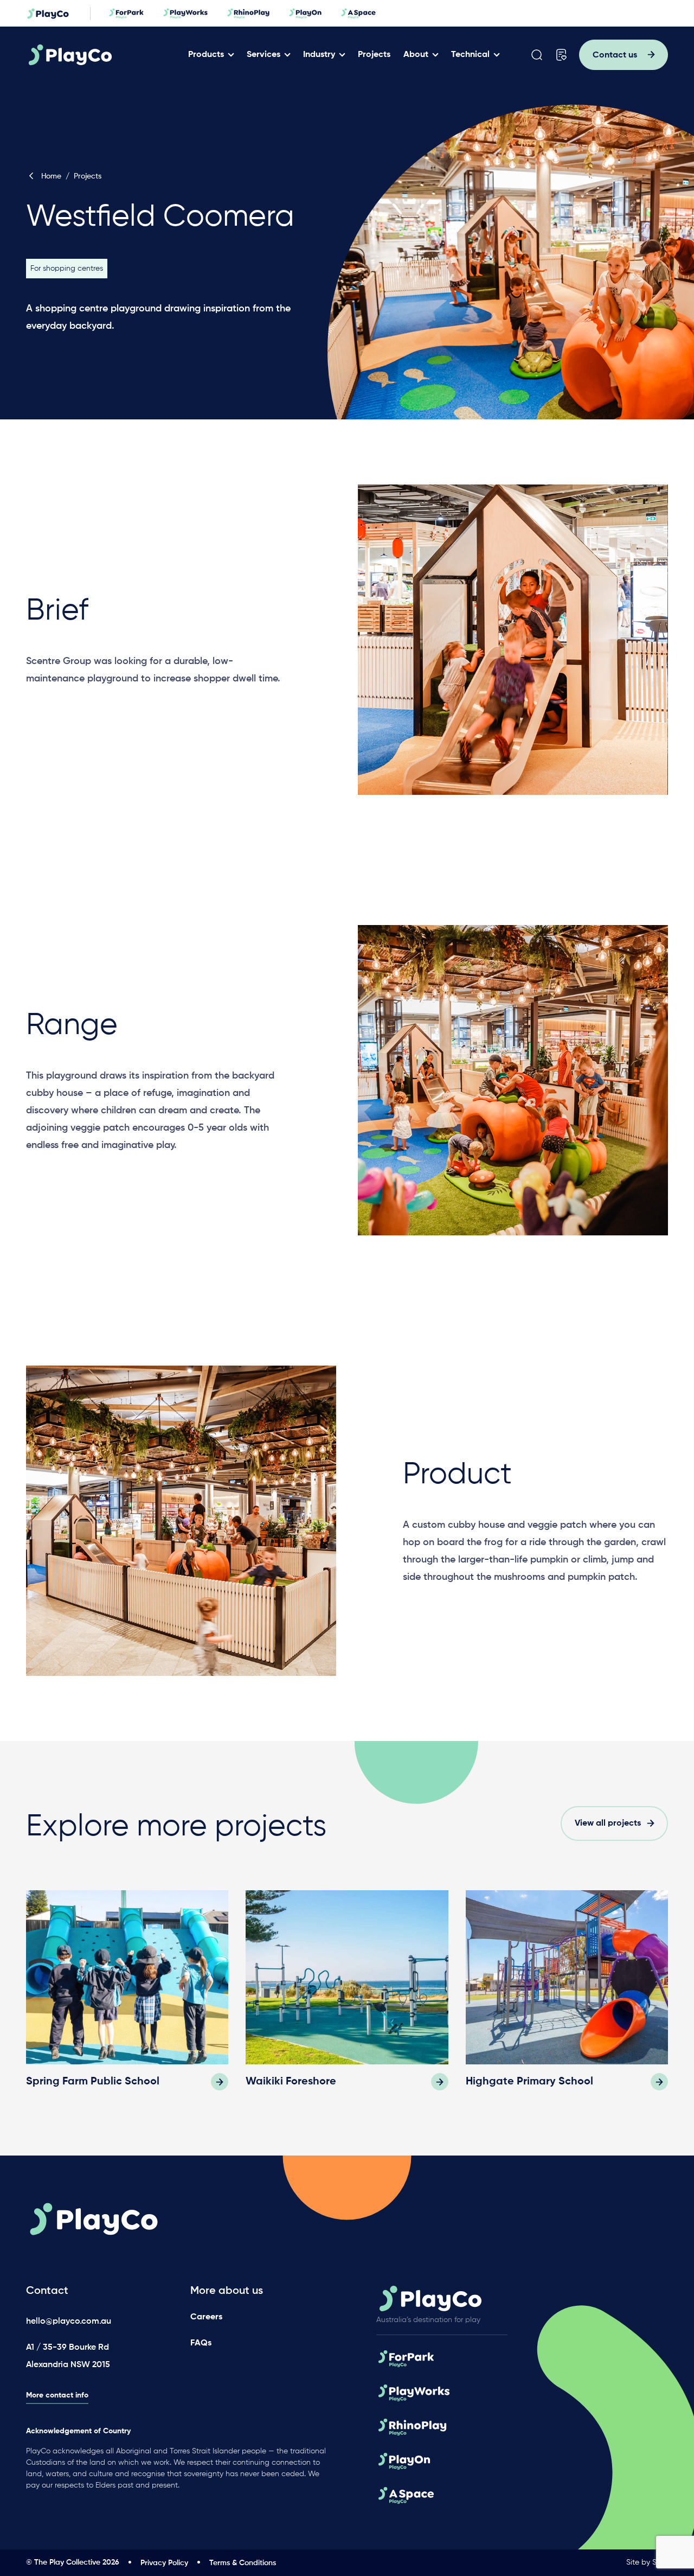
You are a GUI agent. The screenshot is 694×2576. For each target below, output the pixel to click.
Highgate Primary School (529, 2082)
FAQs (201, 2343)
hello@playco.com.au (69, 2322)
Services (264, 55)
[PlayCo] (104, 55)
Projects (374, 55)
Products (206, 55)
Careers (206, 2317)
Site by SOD (647, 2562)
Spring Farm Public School (93, 2082)
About (416, 55)
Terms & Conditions (243, 2563)
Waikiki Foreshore (291, 2082)
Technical (470, 55)
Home (51, 176)
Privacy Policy (164, 2563)
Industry (319, 55)
